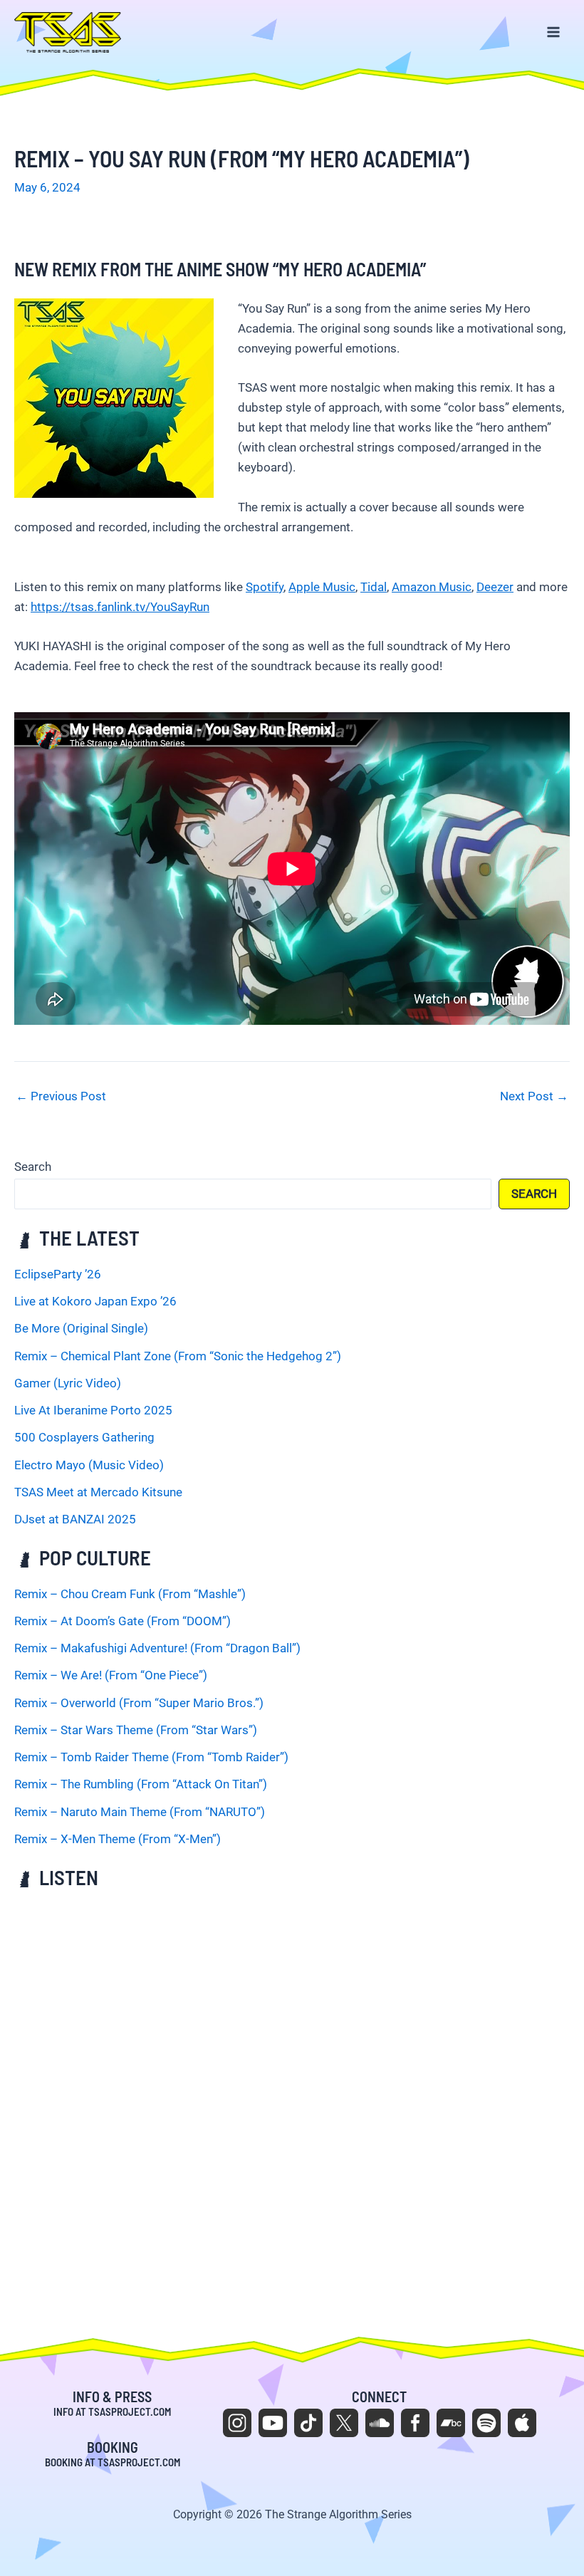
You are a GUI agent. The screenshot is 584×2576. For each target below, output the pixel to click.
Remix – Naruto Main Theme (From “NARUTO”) (140, 1812)
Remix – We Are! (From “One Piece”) (111, 1675)
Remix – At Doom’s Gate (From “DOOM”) (122, 1621)
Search (33, 1167)
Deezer (495, 587)
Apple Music (322, 587)
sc (380, 2423)
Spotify (265, 587)
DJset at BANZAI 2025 (75, 1519)
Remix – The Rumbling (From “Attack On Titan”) (141, 1784)
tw (344, 2423)
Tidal (374, 587)
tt (308, 2423)
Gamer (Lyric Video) (68, 1383)
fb (415, 2423)
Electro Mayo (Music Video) (89, 1465)
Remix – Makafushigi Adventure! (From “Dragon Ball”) (157, 1648)
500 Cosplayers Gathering (84, 1437)
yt (273, 2423)
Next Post (534, 1096)
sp (486, 2423)
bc (451, 2423)
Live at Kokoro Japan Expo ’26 (95, 1301)
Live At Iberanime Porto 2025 (93, 1410)
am (522, 2423)
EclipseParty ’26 (58, 1274)
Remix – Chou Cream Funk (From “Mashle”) (130, 1594)
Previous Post (61, 1096)
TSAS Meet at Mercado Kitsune (98, 1492)
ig (237, 2423)
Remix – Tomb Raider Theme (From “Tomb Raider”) (151, 1757)
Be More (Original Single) (81, 1328)
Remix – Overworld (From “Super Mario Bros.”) (139, 1703)
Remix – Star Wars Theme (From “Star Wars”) (136, 1730)
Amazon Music (432, 587)
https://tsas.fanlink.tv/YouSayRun (120, 607)
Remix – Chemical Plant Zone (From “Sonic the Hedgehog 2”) (178, 1356)
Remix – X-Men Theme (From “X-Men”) (118, 1839)
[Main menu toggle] (554, 33)
